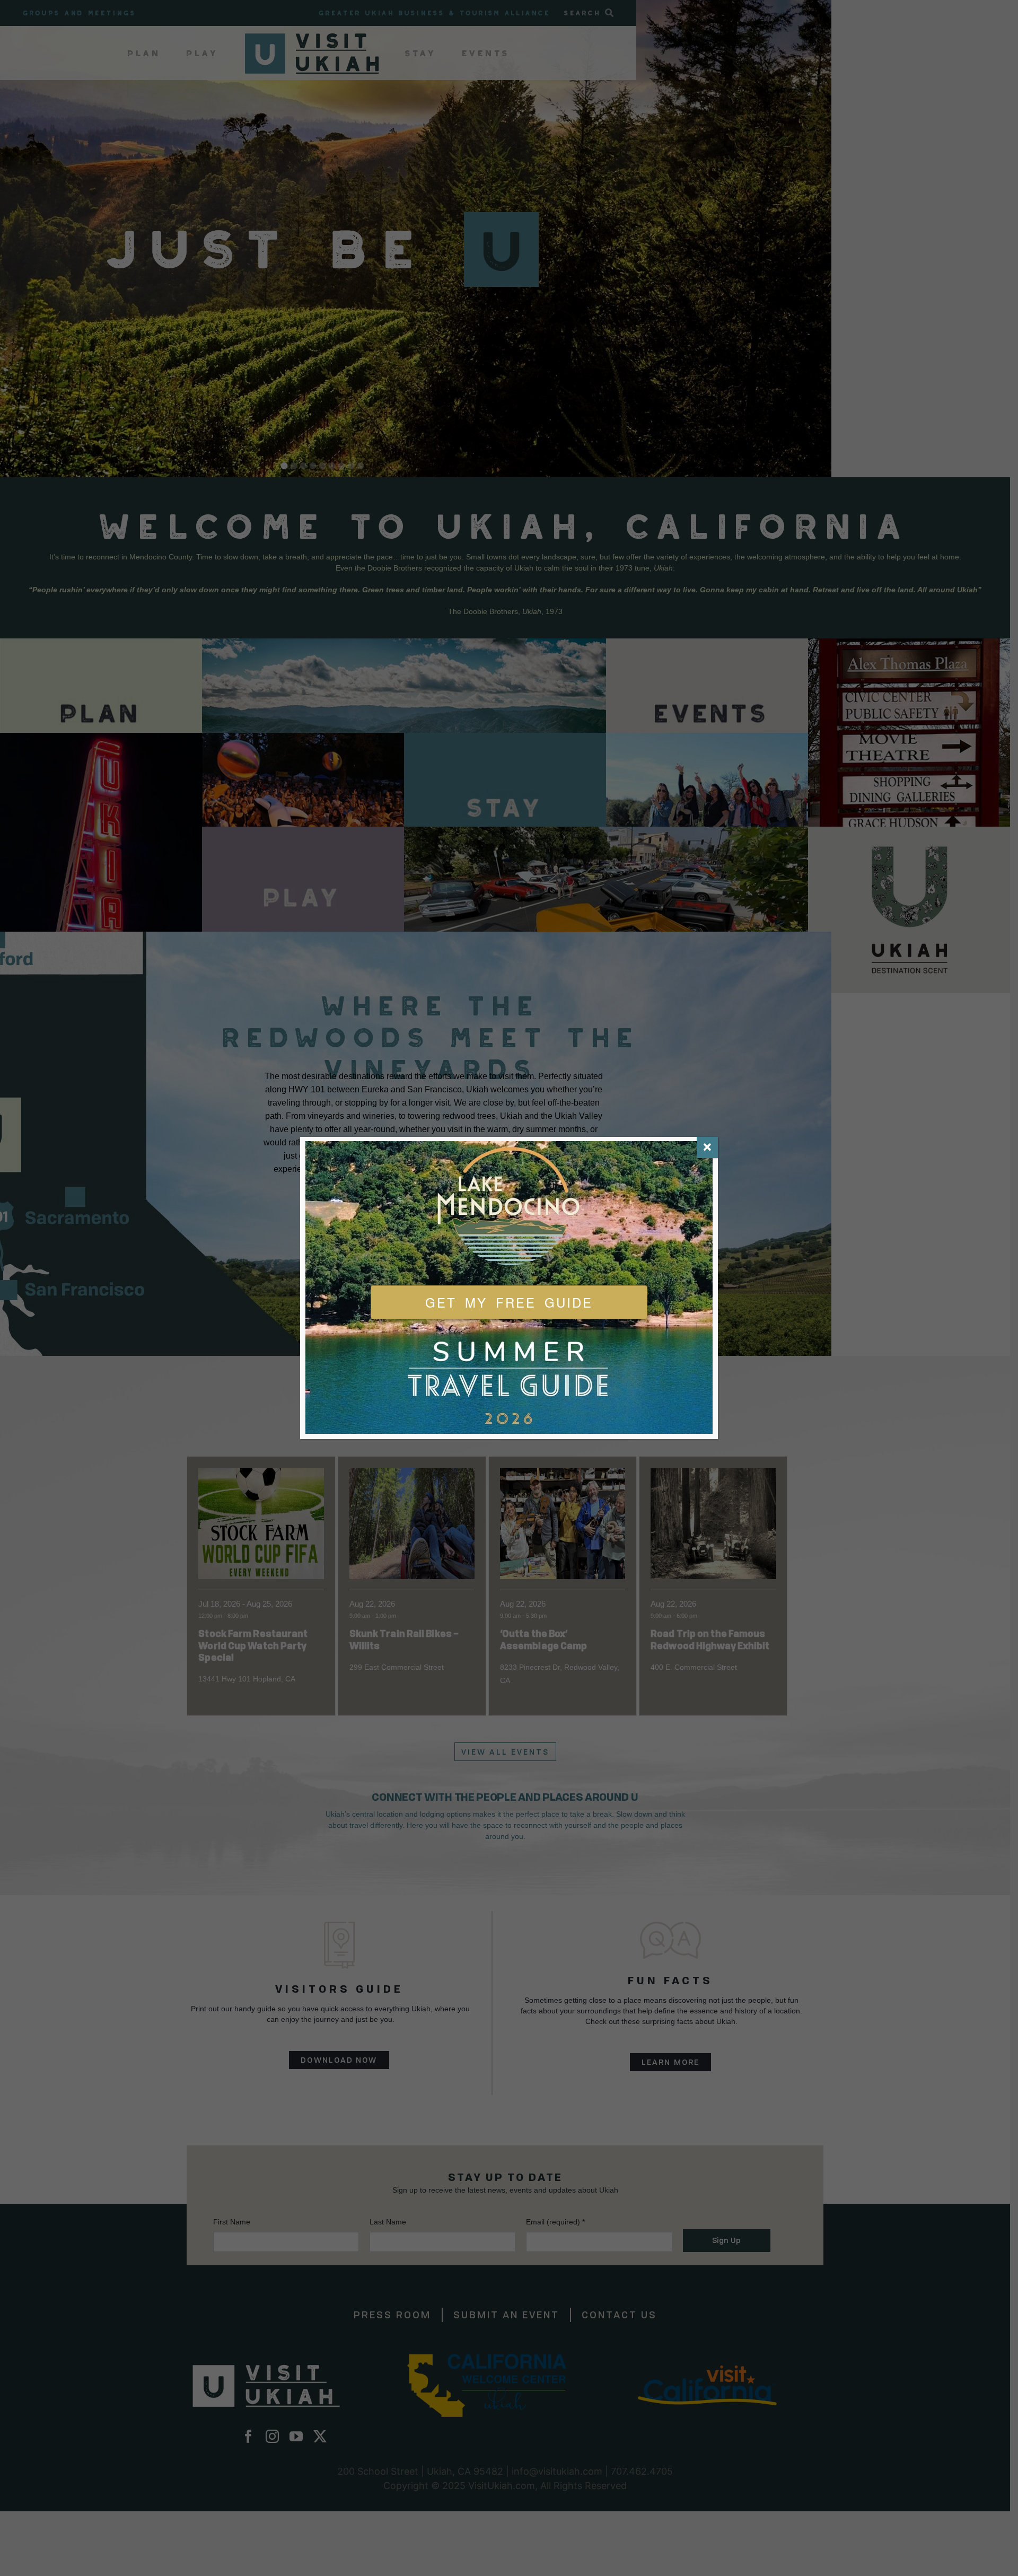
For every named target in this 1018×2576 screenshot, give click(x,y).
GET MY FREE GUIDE (509, 1302)
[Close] (707, 1147)
